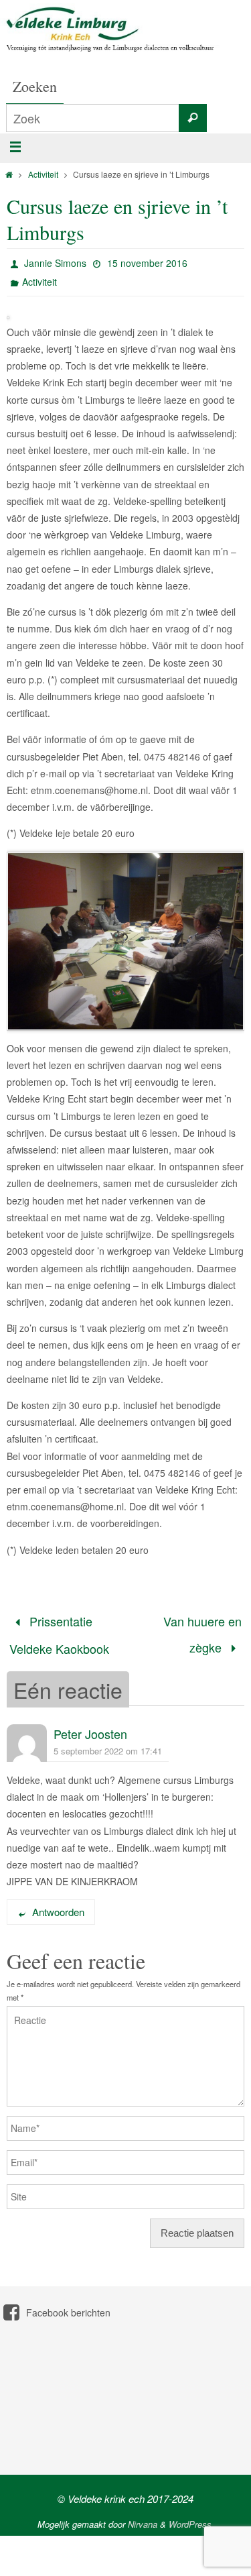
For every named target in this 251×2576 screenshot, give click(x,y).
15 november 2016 (147, 263)
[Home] (9, 174)
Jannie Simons (55, 263)
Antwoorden (58, 1903)
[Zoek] (193, 118)
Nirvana (143, 2515)
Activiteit (43, 174)
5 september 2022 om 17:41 (108, 1742)
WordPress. (191, 2515)
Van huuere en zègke (202, 1630)
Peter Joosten (90, 1725)
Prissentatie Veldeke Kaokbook (59, 1630)
